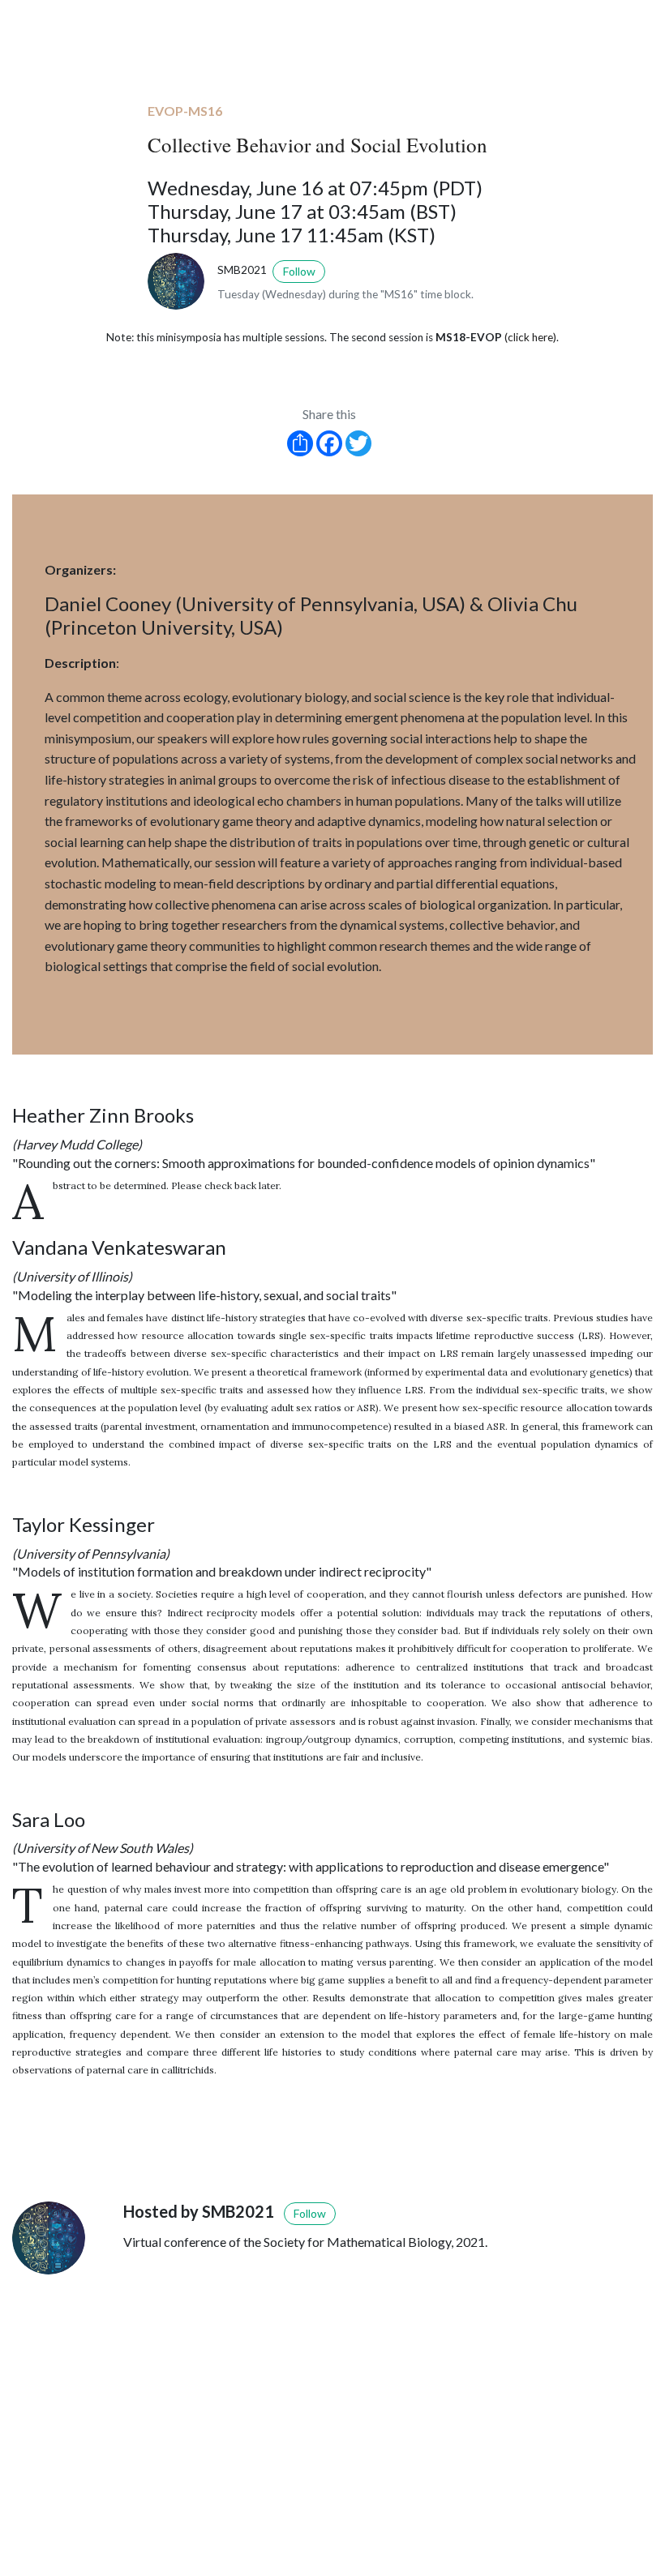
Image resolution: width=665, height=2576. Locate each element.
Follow (299, 271)
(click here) (530, 337)
